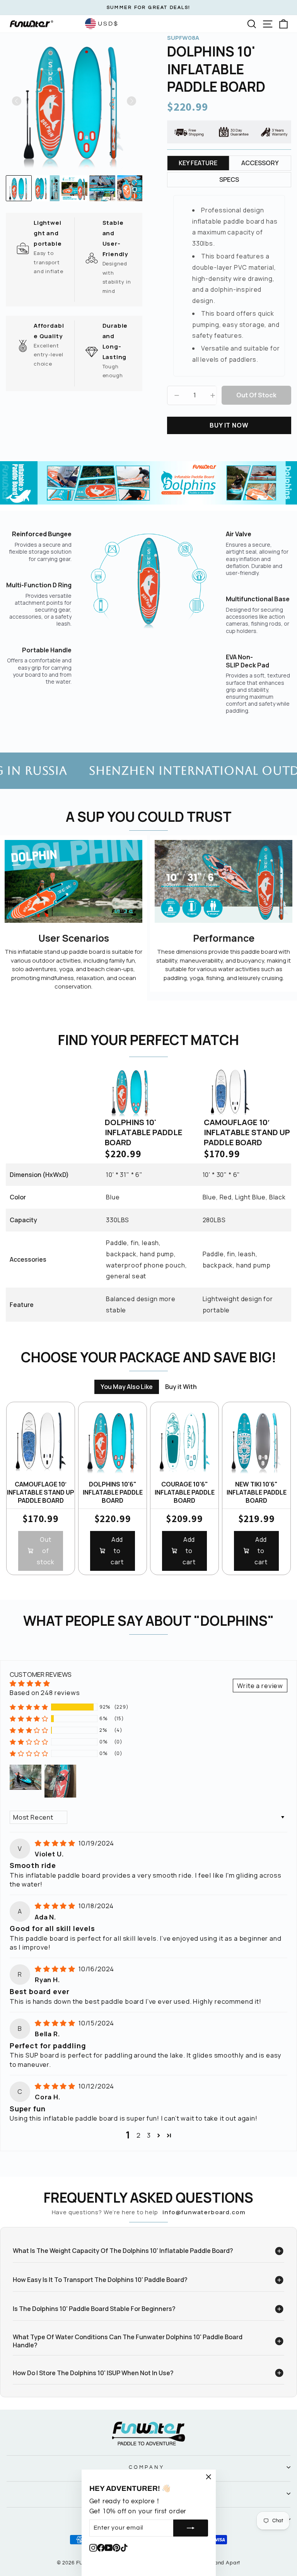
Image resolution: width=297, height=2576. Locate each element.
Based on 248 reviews (45, 1693)
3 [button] (149, 2135)
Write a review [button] (260, 1686)
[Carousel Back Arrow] (17, 101)
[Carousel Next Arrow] (131, 101)
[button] (29, 1707)
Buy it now (229, 425)
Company (147, 2467)
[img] (56, 1843)
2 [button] (139, 2135)
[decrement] (177, 395)
